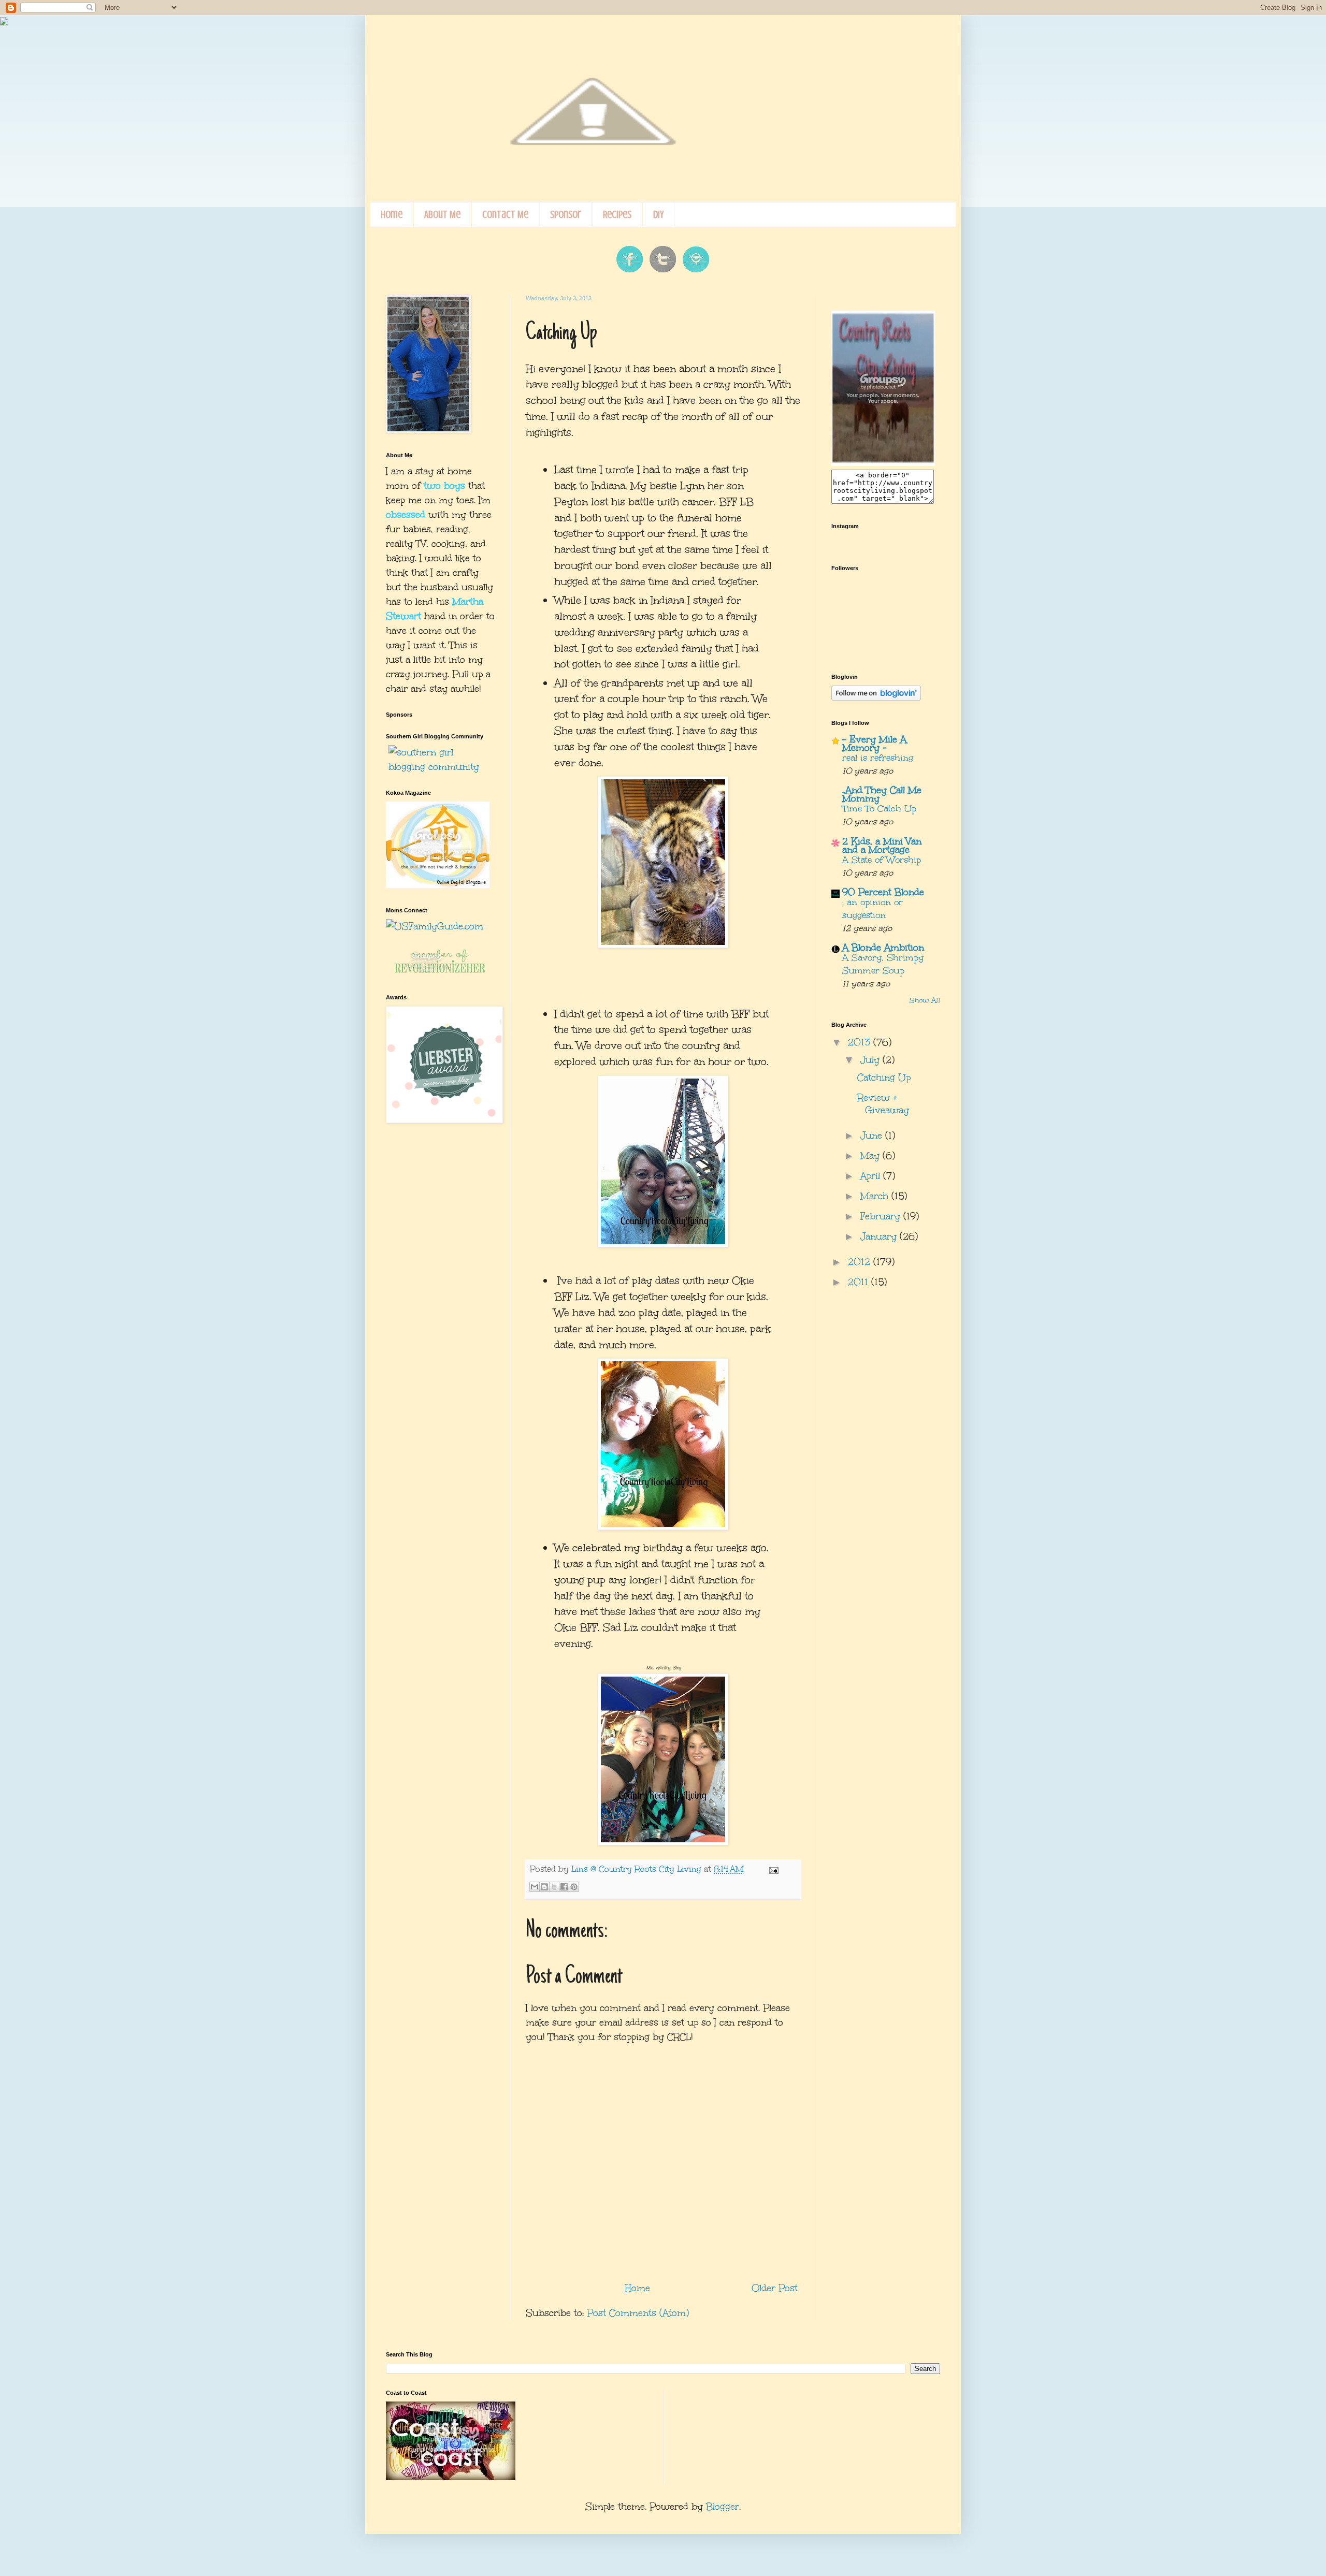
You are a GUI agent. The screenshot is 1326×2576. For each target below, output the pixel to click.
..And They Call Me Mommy (882, 794)
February (882, 1216)
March (876, 1196)
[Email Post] (772, 1869)
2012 (861, 1262)
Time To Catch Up (879, 809)
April (872, 1176)
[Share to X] (554, 1887)
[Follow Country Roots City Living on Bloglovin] (876, 697)
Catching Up (884, 1078)
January (880, 1236)
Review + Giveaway (883, 1104)
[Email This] (535, 1887)
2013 (861, 1042)
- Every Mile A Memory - (874, 744)
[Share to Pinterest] (574, 1887)
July (871, 1060)
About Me (442, 215)
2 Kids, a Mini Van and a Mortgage (882, 846)
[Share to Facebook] (564, 1887)
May (871, 1156)
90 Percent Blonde (883, 892)
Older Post (775, 2288)
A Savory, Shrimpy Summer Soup (883, 964)
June (873, 1136)
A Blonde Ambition (883, 948)
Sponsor (566, 215)
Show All (925, 1000)
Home (392, 215)
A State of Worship (882, 860)
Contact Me (505, 215)
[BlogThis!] (544, 1887)
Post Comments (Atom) (638, 2313)
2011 (860, 1282)
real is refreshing (878, 758)
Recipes (617, 215)
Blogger (723, 2507)
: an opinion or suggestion (873, 909)
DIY (658, 215)
